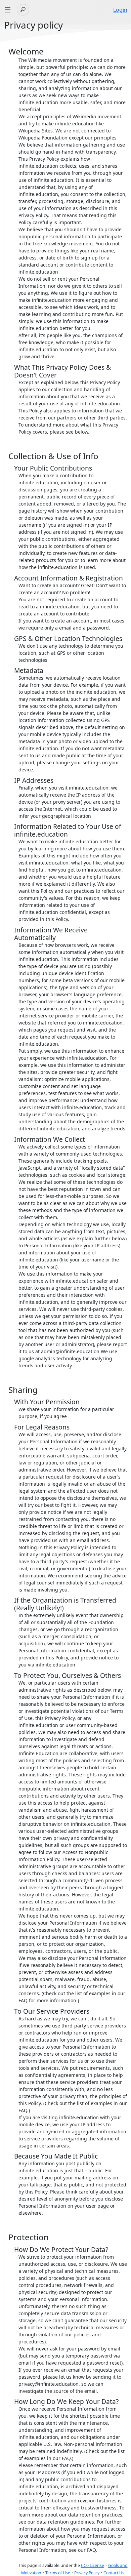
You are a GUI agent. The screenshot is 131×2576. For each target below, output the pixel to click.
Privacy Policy (87, 2573)
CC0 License (93, 2565)
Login (120, 10)
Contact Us (114, 2573)
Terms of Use (58, 2573)
